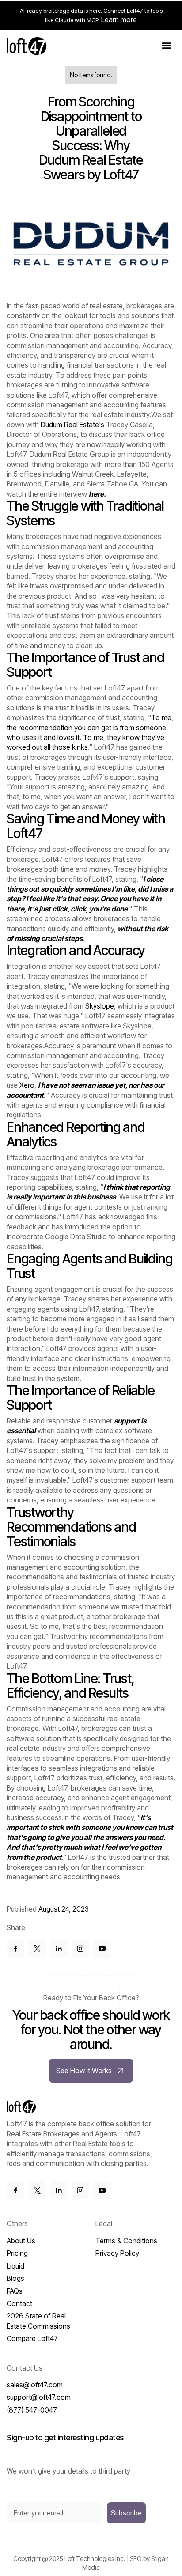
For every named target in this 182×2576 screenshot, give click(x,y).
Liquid (15, 2266)
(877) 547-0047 (32, 2410)
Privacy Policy (117, 2253)
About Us (21, 2241)
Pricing (17, 2253)
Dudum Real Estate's (73, 425)
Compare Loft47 (32, 2338)
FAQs (15, 2291)
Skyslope (100, 1006)
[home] (27, 46)
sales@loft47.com (35, 2385)
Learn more (119, 19)
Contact (19, 2303)
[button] (167, 46)
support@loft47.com (39, 2397)
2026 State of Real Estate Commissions (38, 2321)
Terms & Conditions (126, 2241)
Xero (27, 1085)
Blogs (15, 2278)
